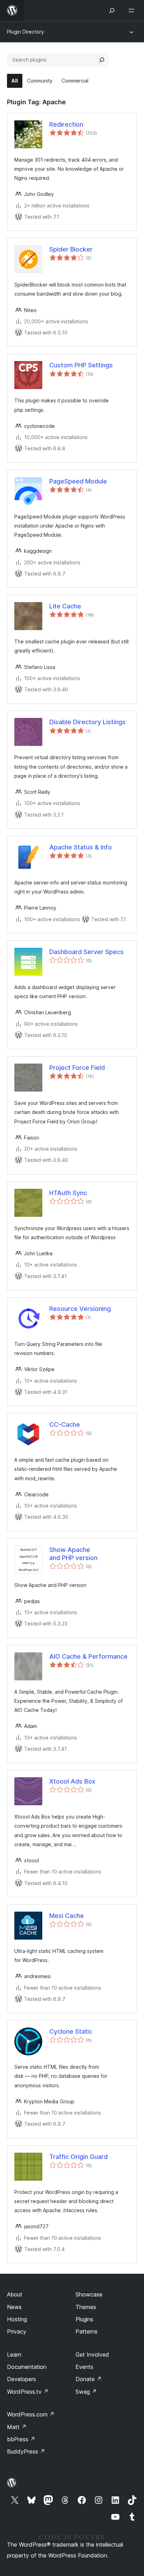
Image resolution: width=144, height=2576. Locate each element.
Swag (86, 2392)
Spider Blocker (71, 249)
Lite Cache (65, 606)
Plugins (84, 2319)
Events (84, 2367)
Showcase (89, 2294)
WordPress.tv (28, 2392)
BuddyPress (26, 2451)
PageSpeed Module (78, 481)
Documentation (27, 2367)
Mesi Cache (67, 1916)
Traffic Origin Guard (78, 2157)
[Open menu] (133, 10)
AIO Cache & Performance (88, 1656)
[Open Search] (112, 10)
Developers (21, 2379)
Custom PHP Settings (81, 365)
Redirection (66, 124)
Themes (86, 2307)
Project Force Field (77, 1068)
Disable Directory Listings (88, 722)
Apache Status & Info (81, 847)
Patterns (87, 2331)
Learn (14, 2355)
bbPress (21, 2439)
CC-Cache (65, 1424)
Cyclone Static (71, 2031)
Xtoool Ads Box (72, 1781)
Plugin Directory (26, 32)
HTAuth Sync (68, 1193)
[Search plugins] (102, 60)
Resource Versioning (80, 1309)
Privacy (17, 2331)
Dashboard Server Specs (87, 952)
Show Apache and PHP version (73, 1554)
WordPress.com (31, 2414)
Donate (89, 2379)
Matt (17, 2427)
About (15, 2294)
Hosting (17, 2319)
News (14, 2307)
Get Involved (92, 2355)
